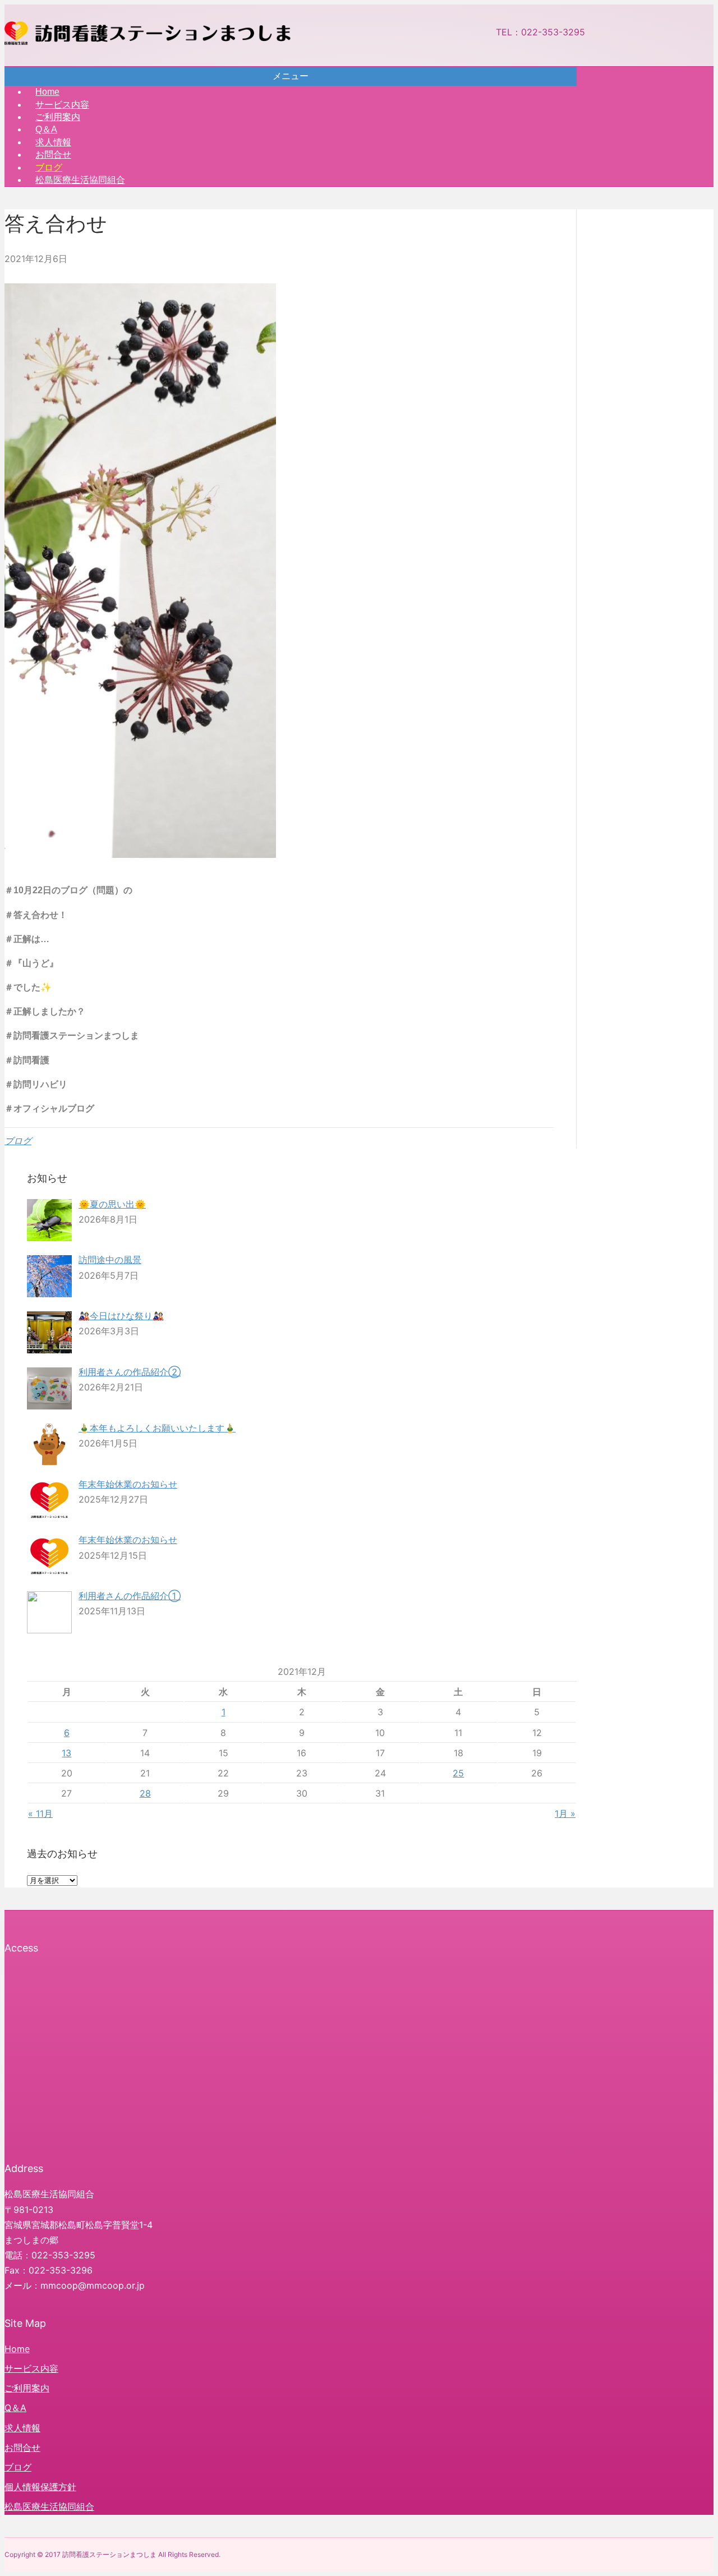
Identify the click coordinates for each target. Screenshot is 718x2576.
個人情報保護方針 (40, 2487)
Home (17, 2349)
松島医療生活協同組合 (80, 180)
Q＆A (15, 2408)
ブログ (18, 1141)
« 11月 (40, 1813)
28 (145, 1793)
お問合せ (22, 2448)
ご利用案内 (27, 2388)
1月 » (565, 1813)
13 (66, 1753)
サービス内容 (31, 2368)
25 (458, 1773)
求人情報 (22, 2428)
